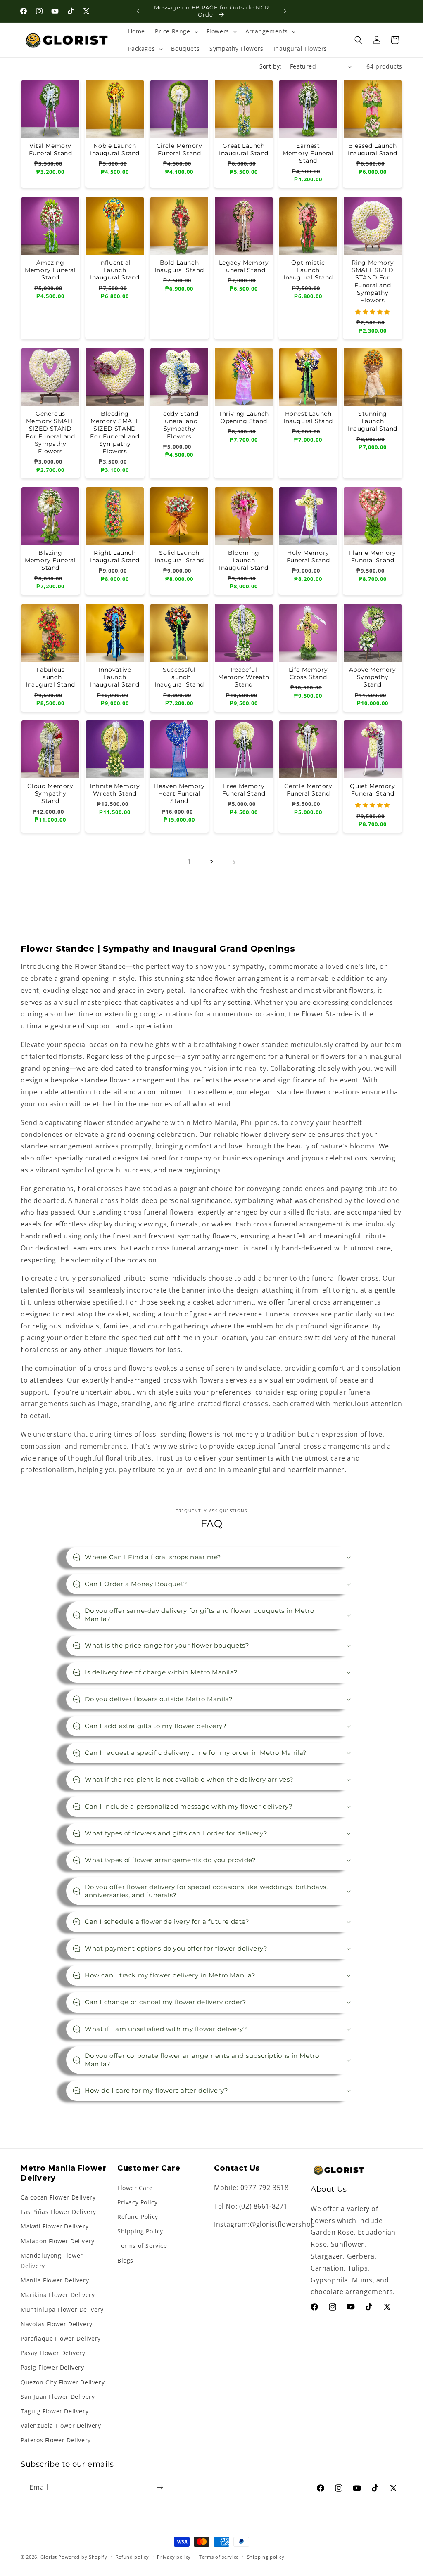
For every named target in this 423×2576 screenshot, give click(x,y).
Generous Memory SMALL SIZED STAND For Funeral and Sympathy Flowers (50, 432)
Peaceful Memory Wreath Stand (244, 677)
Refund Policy (138, 2217)
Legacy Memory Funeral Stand (244, 266)
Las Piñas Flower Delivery (58, 2212)
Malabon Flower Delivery (58, 2241)
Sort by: (271, 66)
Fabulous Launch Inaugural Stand (50, 677)
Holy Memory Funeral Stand (308, 556)
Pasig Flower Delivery (52, 2367)
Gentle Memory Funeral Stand (308, 790)
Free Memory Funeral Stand (244, 790)
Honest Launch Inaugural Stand (308, 417)
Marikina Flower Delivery (58, 2295)
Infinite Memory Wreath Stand (115, 790)
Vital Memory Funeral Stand (51, 149)
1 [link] (189, 862)
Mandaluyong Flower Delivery (52, 2261)
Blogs (125, 2260)
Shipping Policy (140, 2231)
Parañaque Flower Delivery (61, 2338)
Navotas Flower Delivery (57, 2324)
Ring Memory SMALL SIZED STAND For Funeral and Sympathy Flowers (372, 281)
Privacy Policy (137, 2202)
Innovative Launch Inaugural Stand (115, 677)
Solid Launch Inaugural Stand (179, 556)
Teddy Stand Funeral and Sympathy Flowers (179, 425)
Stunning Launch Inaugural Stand (373, 421)
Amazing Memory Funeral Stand (50, 270)
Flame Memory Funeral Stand (373, 556)
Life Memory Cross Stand (308, 673)
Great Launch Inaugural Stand (244, 149)
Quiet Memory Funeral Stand (372, 790)
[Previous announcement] (138, 11)
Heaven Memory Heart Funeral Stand (179, 793)
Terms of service (219, 2557)
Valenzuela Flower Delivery (61, 2426)
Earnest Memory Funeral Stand (308, 153)
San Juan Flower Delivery (58, 2397)
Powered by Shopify (83, 2557)
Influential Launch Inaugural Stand (115, 270)
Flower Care (135, 2188)
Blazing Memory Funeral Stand (50, 560)
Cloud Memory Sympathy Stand (50, 793)
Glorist (49, 2557)
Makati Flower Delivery (55, 2226)
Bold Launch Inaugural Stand (179, 266)
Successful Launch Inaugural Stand (179, 677)
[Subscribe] (160, 2487)
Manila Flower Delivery (55, 2280)
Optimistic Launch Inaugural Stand (308, 270)
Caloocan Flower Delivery (58, 2197)
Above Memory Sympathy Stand (373, 677)
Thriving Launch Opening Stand (244, 417)
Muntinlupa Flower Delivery (62, 2310)
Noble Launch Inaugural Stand (115, 149)
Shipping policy (266, 2557)
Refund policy (132, 2557)
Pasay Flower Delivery (53, 2353)
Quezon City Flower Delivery (63, 2382)
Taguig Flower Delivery (55, 2411)
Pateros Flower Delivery (56, 2440)
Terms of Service (142, 2246)
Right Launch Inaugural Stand (115, 556)
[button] (176, 31)
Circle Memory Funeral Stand (179, 149)
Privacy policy (174, 2557)
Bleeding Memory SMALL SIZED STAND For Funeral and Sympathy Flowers (115, 432)
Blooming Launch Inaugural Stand (244, 560)
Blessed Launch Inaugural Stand (373, 149)
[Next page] (234, 862)
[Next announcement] (285, 11)
